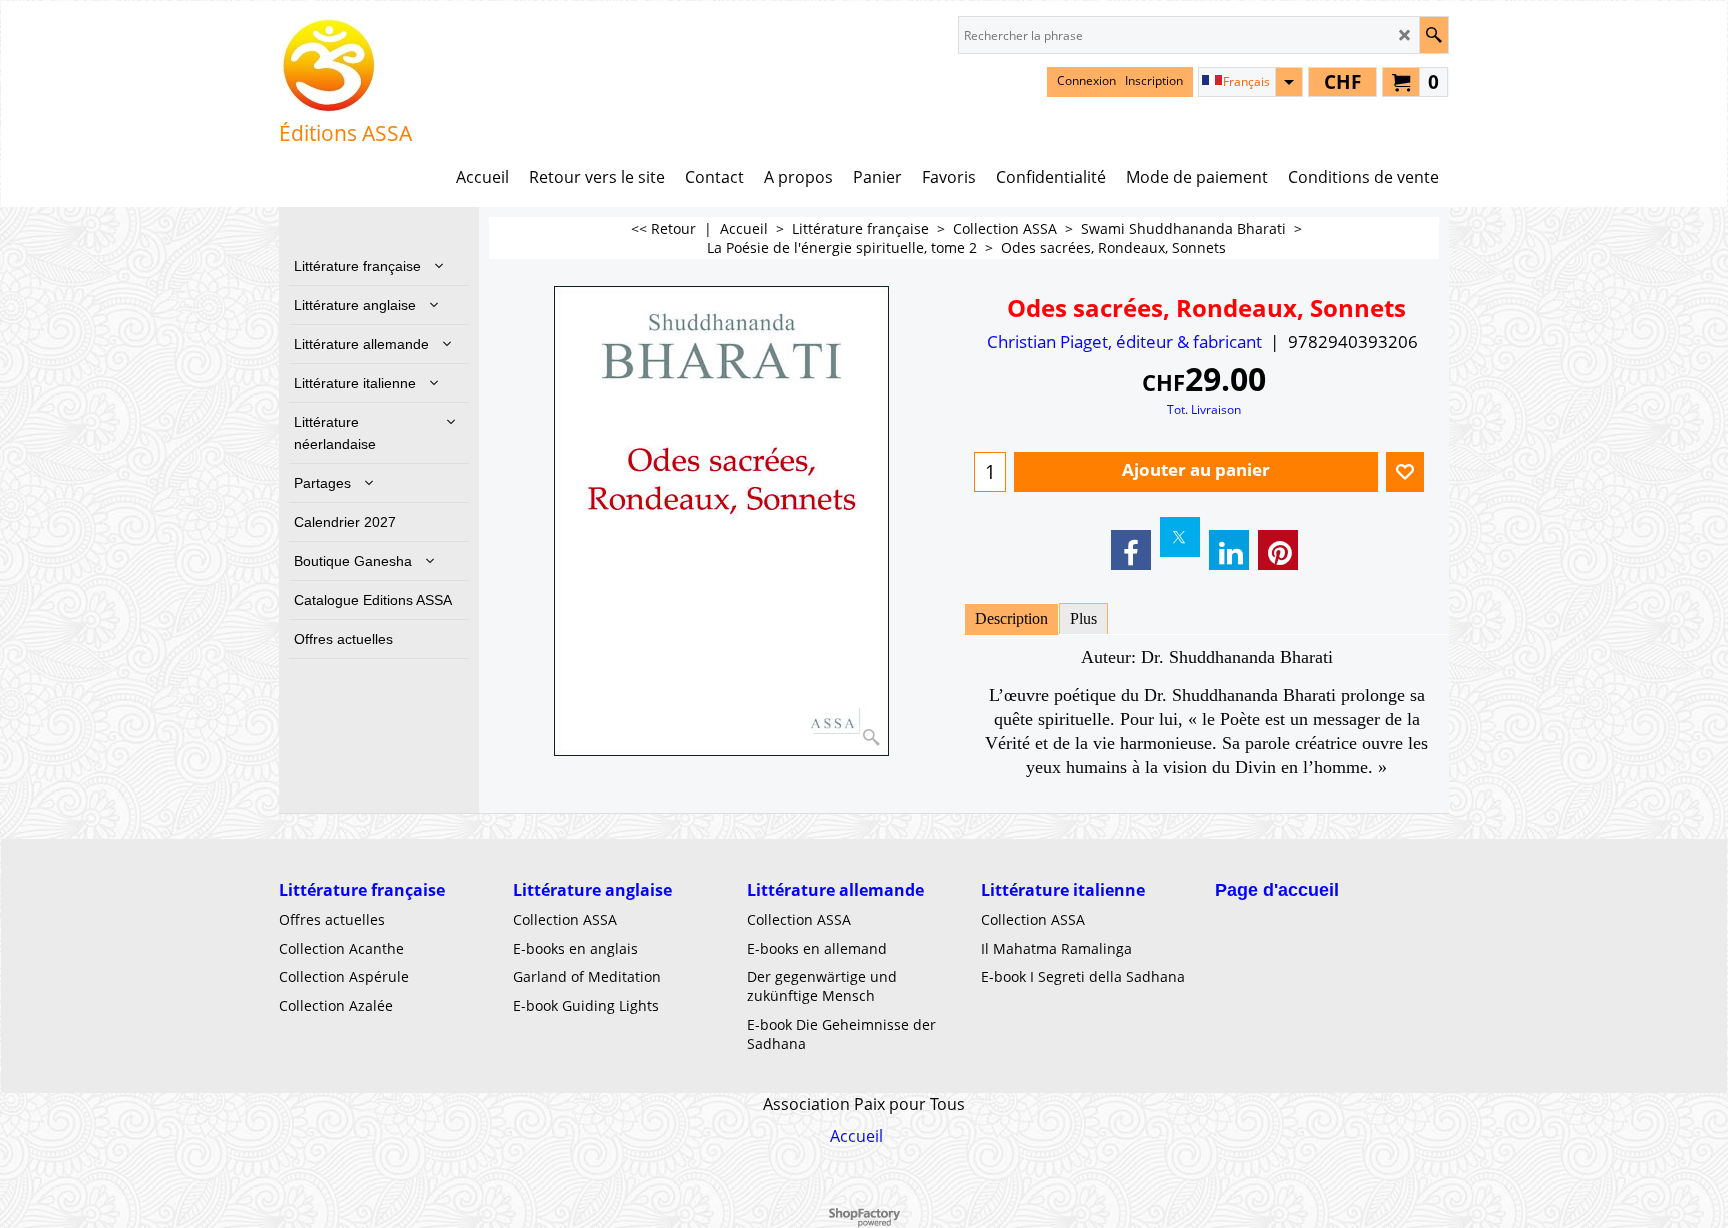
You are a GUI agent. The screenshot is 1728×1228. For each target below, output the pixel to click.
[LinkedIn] (1229, 550)
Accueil (856, 1136)
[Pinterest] (1278, 550)
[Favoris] (1405, 472)
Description (1011, 618)
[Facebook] (1131, 550)
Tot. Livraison (1204, 409)
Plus (1083, 618)
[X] (1180, 537)
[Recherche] (1433, 35)
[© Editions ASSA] (345, 66)
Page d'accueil (1277, 890)
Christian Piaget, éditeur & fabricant (1124, 341)
